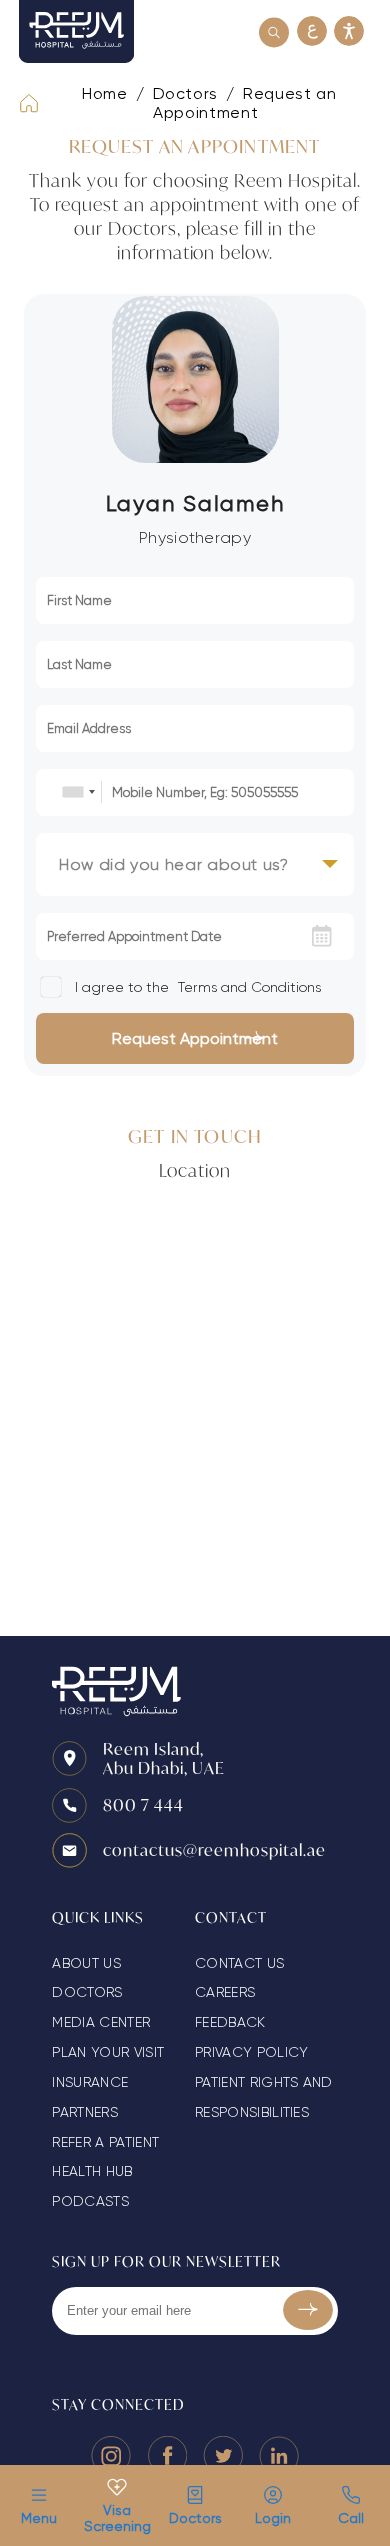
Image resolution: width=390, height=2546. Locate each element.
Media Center (101, 2022)
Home (105, 93)
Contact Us (239, 1963)
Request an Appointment (244, 103)
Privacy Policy (251, 2052)
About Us (86, 1963)
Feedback (230, 2022)
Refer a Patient (105, 2142)
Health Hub (92, 2171)
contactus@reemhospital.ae (214, 1849)
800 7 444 (143, 1804)
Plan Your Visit (108, 2052)
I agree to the (196, 987)
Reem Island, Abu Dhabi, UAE (164, 1758)
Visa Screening (117, 2518)
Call (351, 2518)
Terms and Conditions (249, 987)
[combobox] (78, 792)
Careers (225, 1992)
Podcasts (90, 2201)
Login (273, 2518)
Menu (39, 2518)
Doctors (195, 2518)
